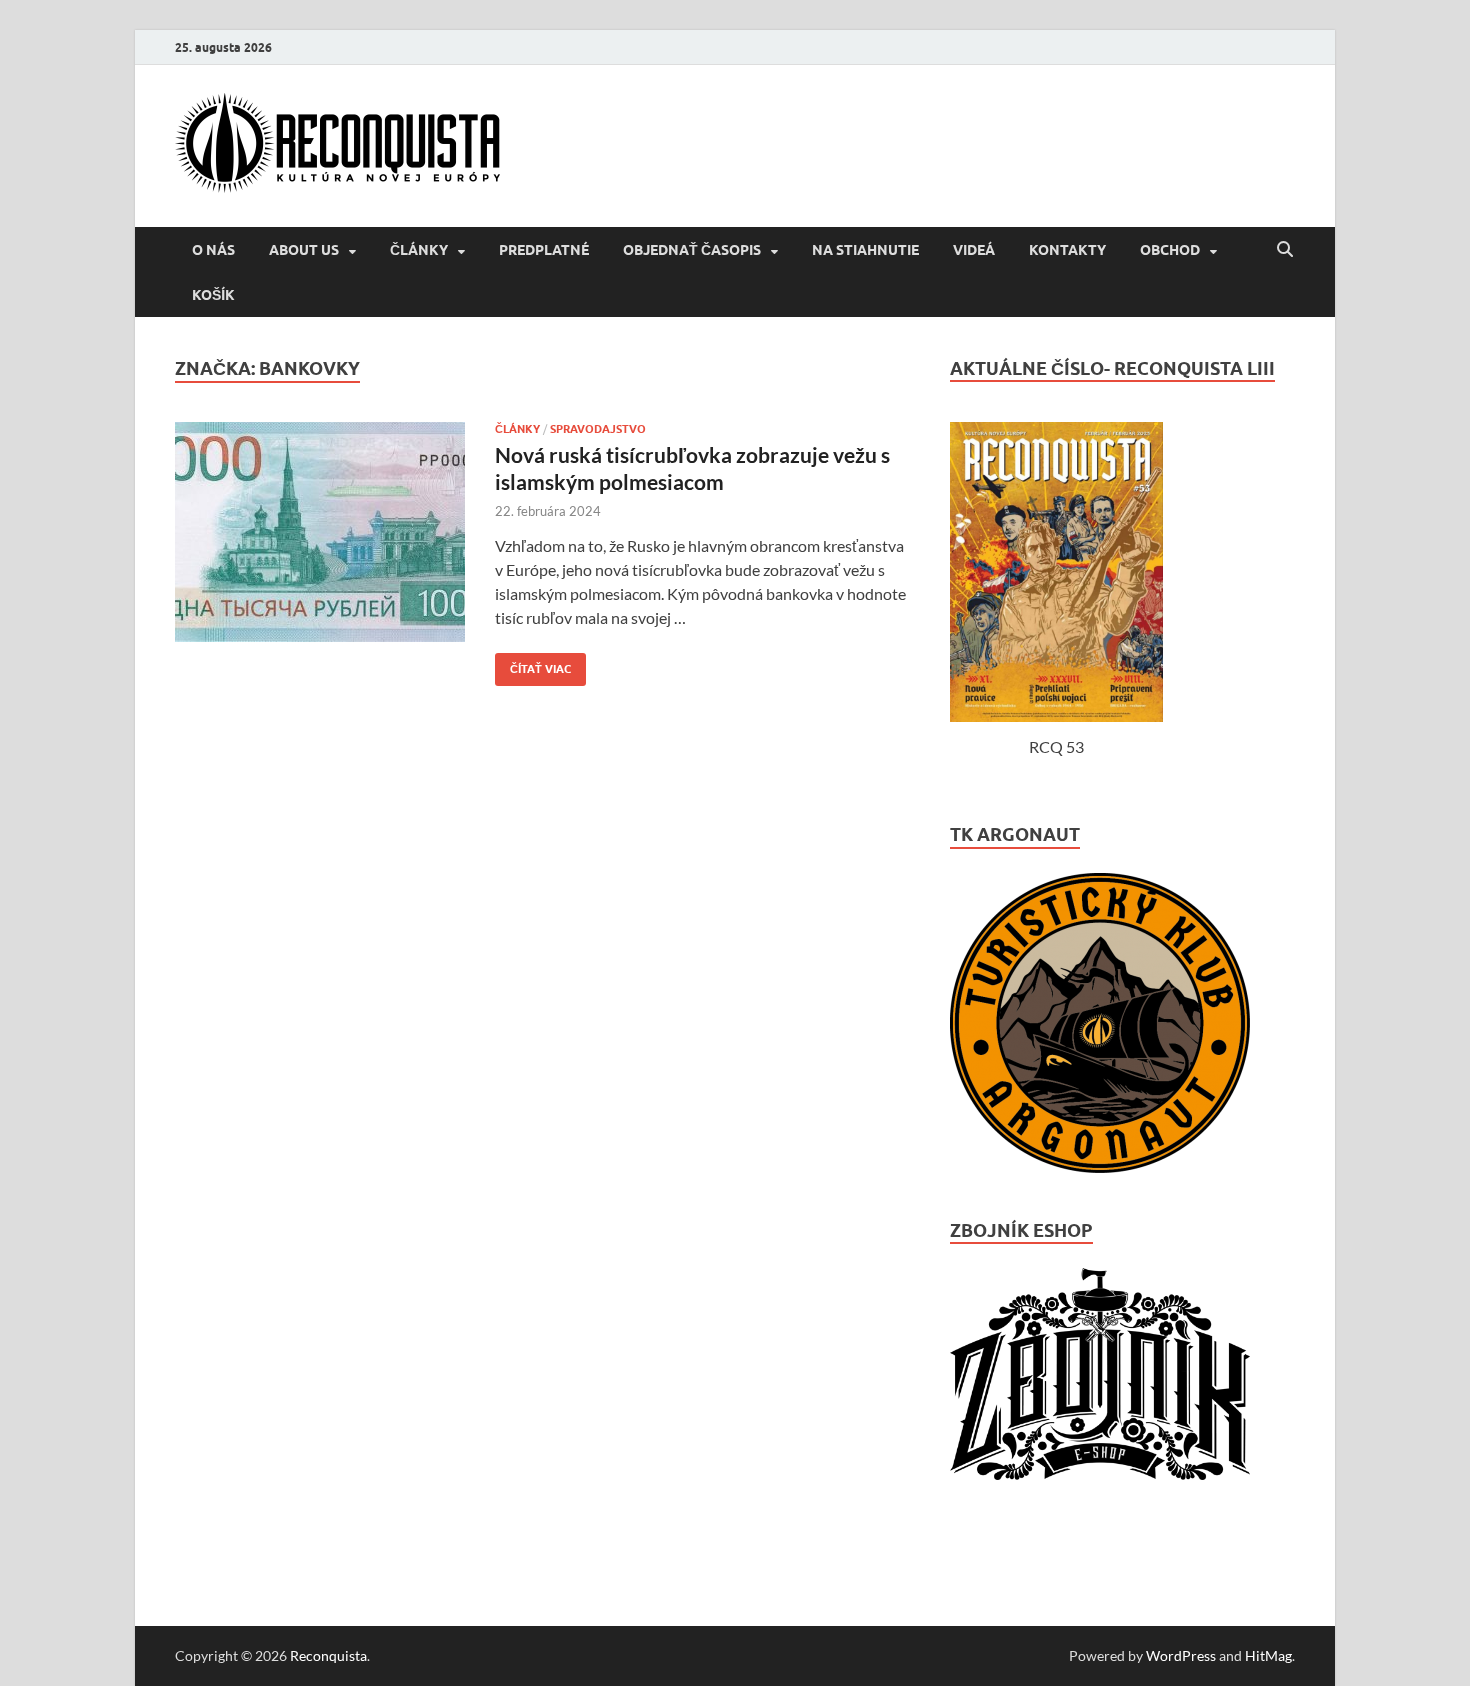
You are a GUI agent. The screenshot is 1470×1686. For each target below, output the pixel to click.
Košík (213, 295)
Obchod (1170, 250)
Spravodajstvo (598, 429)
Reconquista (328, 1655)
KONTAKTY (1067, 250)
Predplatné (544, 250)
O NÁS (213, 250)
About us (304, 250)
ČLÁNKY (419, 250)
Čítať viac (533, 664)
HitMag (1268, 1655)
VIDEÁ (974, 250)
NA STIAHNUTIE (865, 250)
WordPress (1181, 1655)
